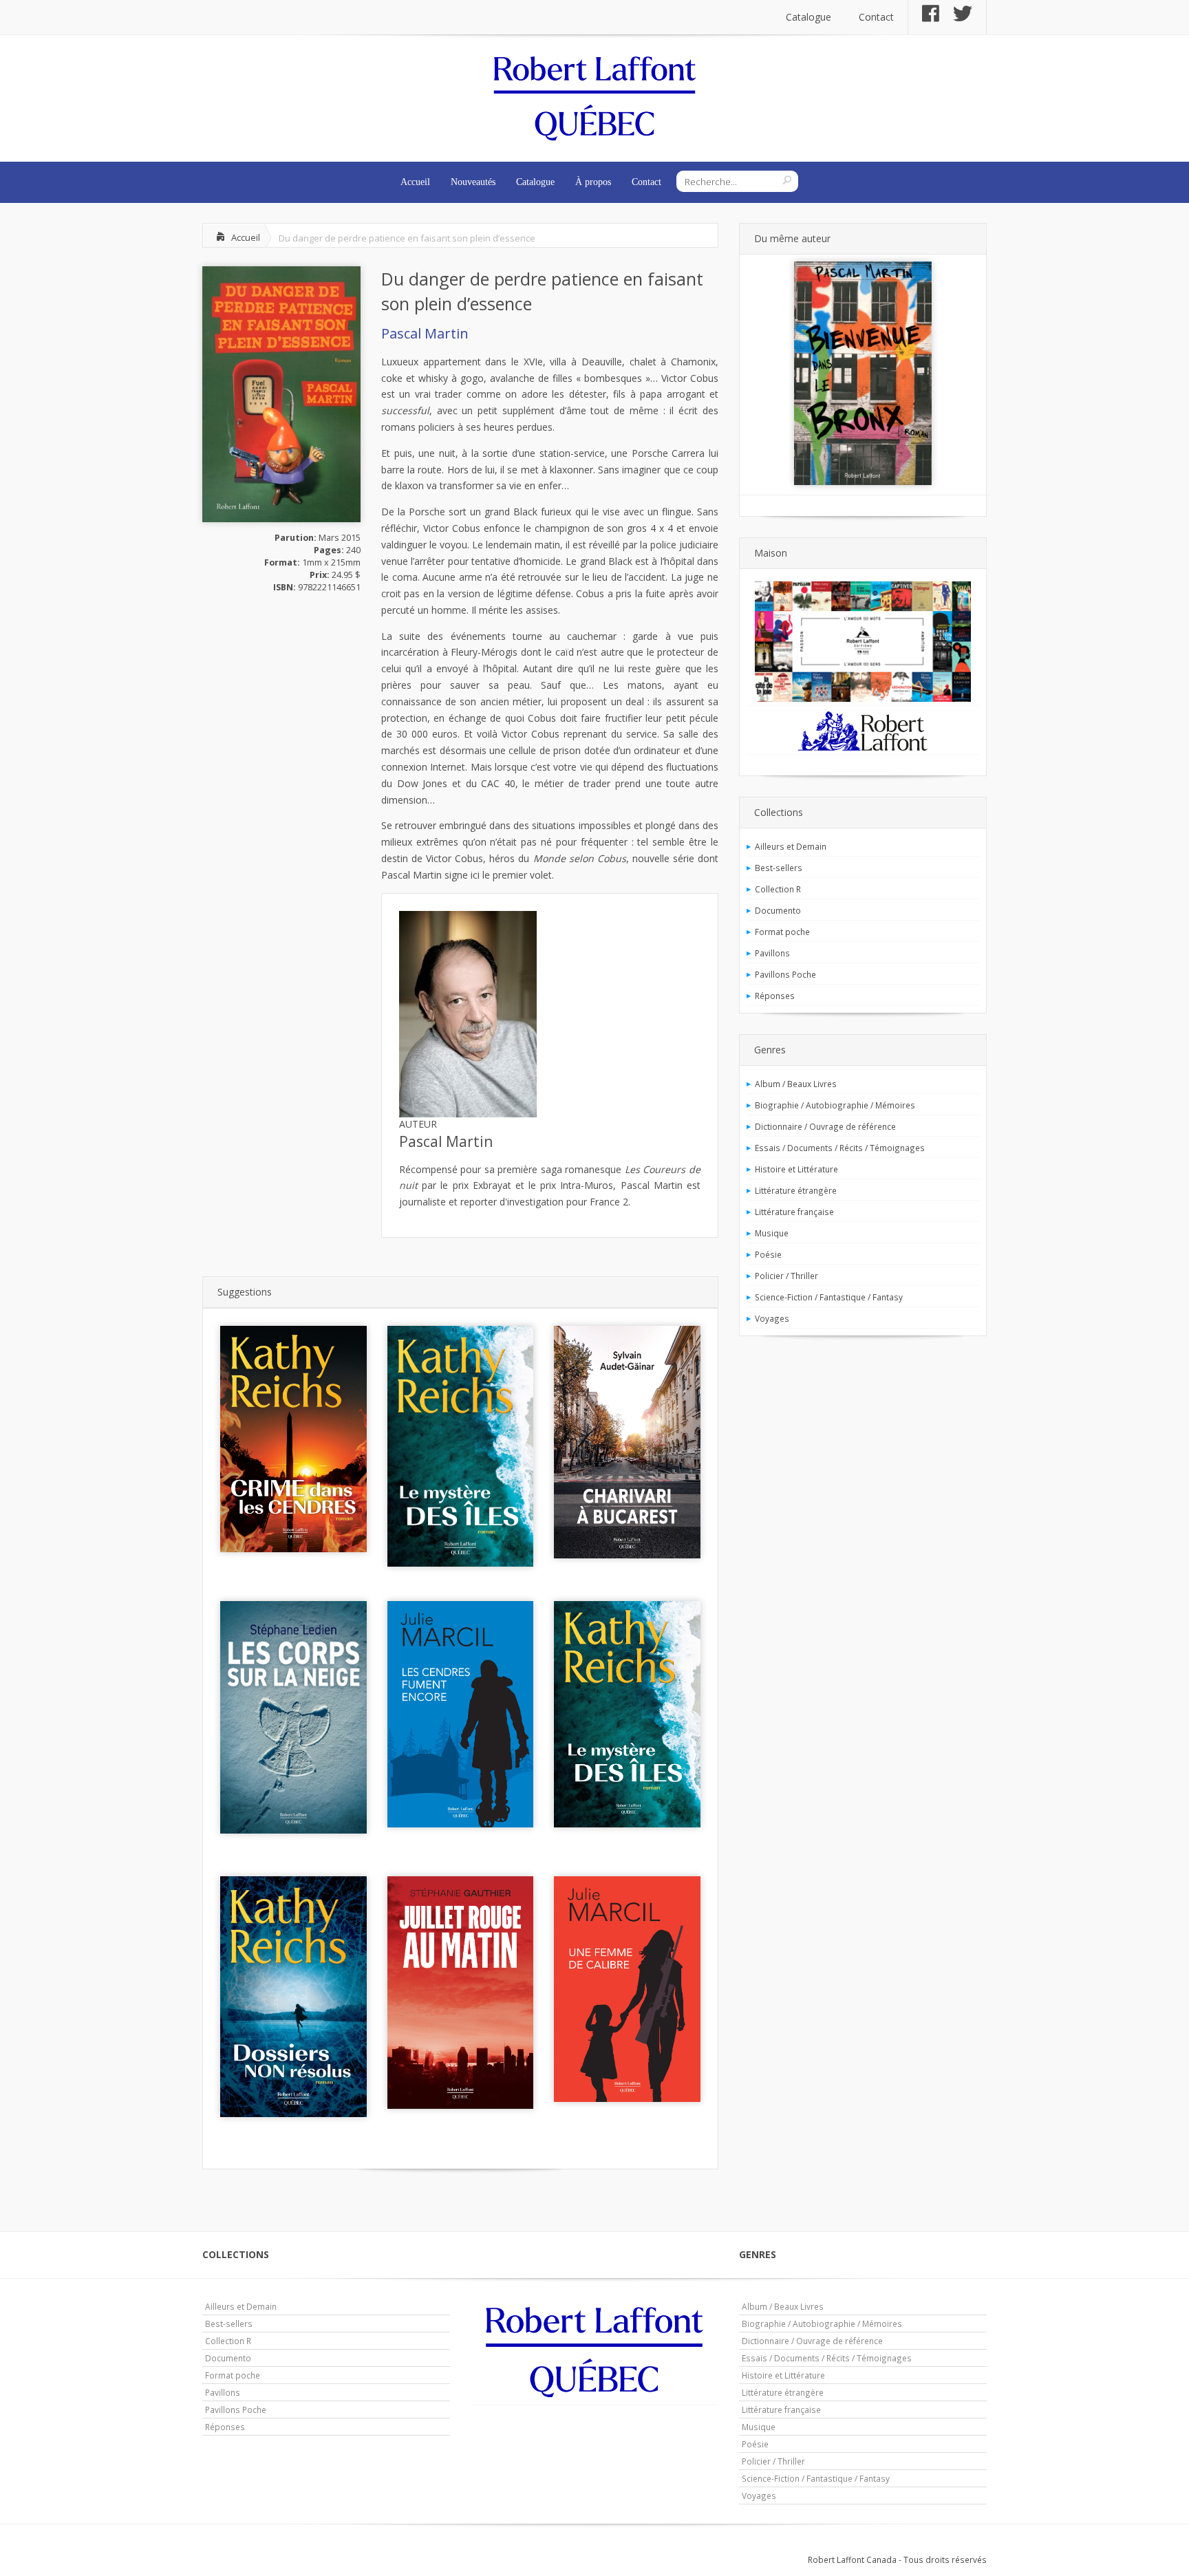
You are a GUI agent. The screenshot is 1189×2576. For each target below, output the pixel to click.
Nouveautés (473, 182)
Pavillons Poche (785, 974)
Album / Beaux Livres (796, 1084)
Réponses (775, 996)
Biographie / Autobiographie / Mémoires (835, 1105)
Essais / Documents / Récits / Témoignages (840, 1148)
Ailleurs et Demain (791, 846)
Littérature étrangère (796, 1190)
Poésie (768, 1254)
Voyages (772, 1318)
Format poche (782, 932)
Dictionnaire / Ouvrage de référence (825, 1126)
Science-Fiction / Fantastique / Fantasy (829, 1297)
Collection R (778, 889)
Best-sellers (779, 868)
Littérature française (794, 1212)
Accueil (415, 182)
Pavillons (772, 953)
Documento (778, 910)
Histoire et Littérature (796, 1169)
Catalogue (808, 17)
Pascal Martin (425, 333)
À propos (593, 182)
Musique (772, 1233)
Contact (876, 17)
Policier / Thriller (786, 1276)
